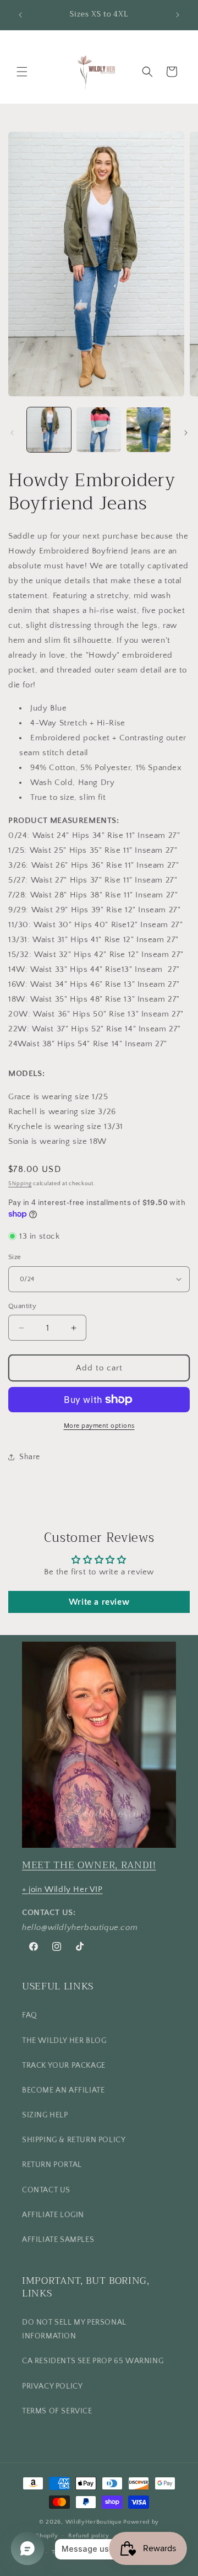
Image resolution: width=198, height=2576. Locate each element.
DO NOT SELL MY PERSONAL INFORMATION (74, 2329)
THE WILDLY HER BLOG (64, 2041)
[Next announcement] (178, 15)
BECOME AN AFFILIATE (63, 2090)
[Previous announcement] (20, 15)
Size (15, 1257)
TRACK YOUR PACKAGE (64, 2066)
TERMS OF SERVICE (57, 2411)
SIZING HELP (45, 2115)
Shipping (20, 1184)
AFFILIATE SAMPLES (58, 2240)
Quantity (22, 1306)
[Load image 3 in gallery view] (148, 429)
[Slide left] (12, 433)
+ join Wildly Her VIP (62, 1889)
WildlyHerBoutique (94, 2522)
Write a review (99, 1602)
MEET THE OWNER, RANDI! (89, 1865)
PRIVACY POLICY (52, 2386)
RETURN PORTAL (52, 2165)
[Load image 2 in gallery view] (98, 429)
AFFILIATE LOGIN (53, 2215)
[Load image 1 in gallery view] (49, 429)
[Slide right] (186, 433)
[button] (22, 72)
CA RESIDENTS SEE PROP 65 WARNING (93, 2361)
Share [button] (30, 1457)
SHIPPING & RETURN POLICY (74, 2140)
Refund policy (89, 2536)
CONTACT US (46, 2190)
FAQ (30, 2015)
